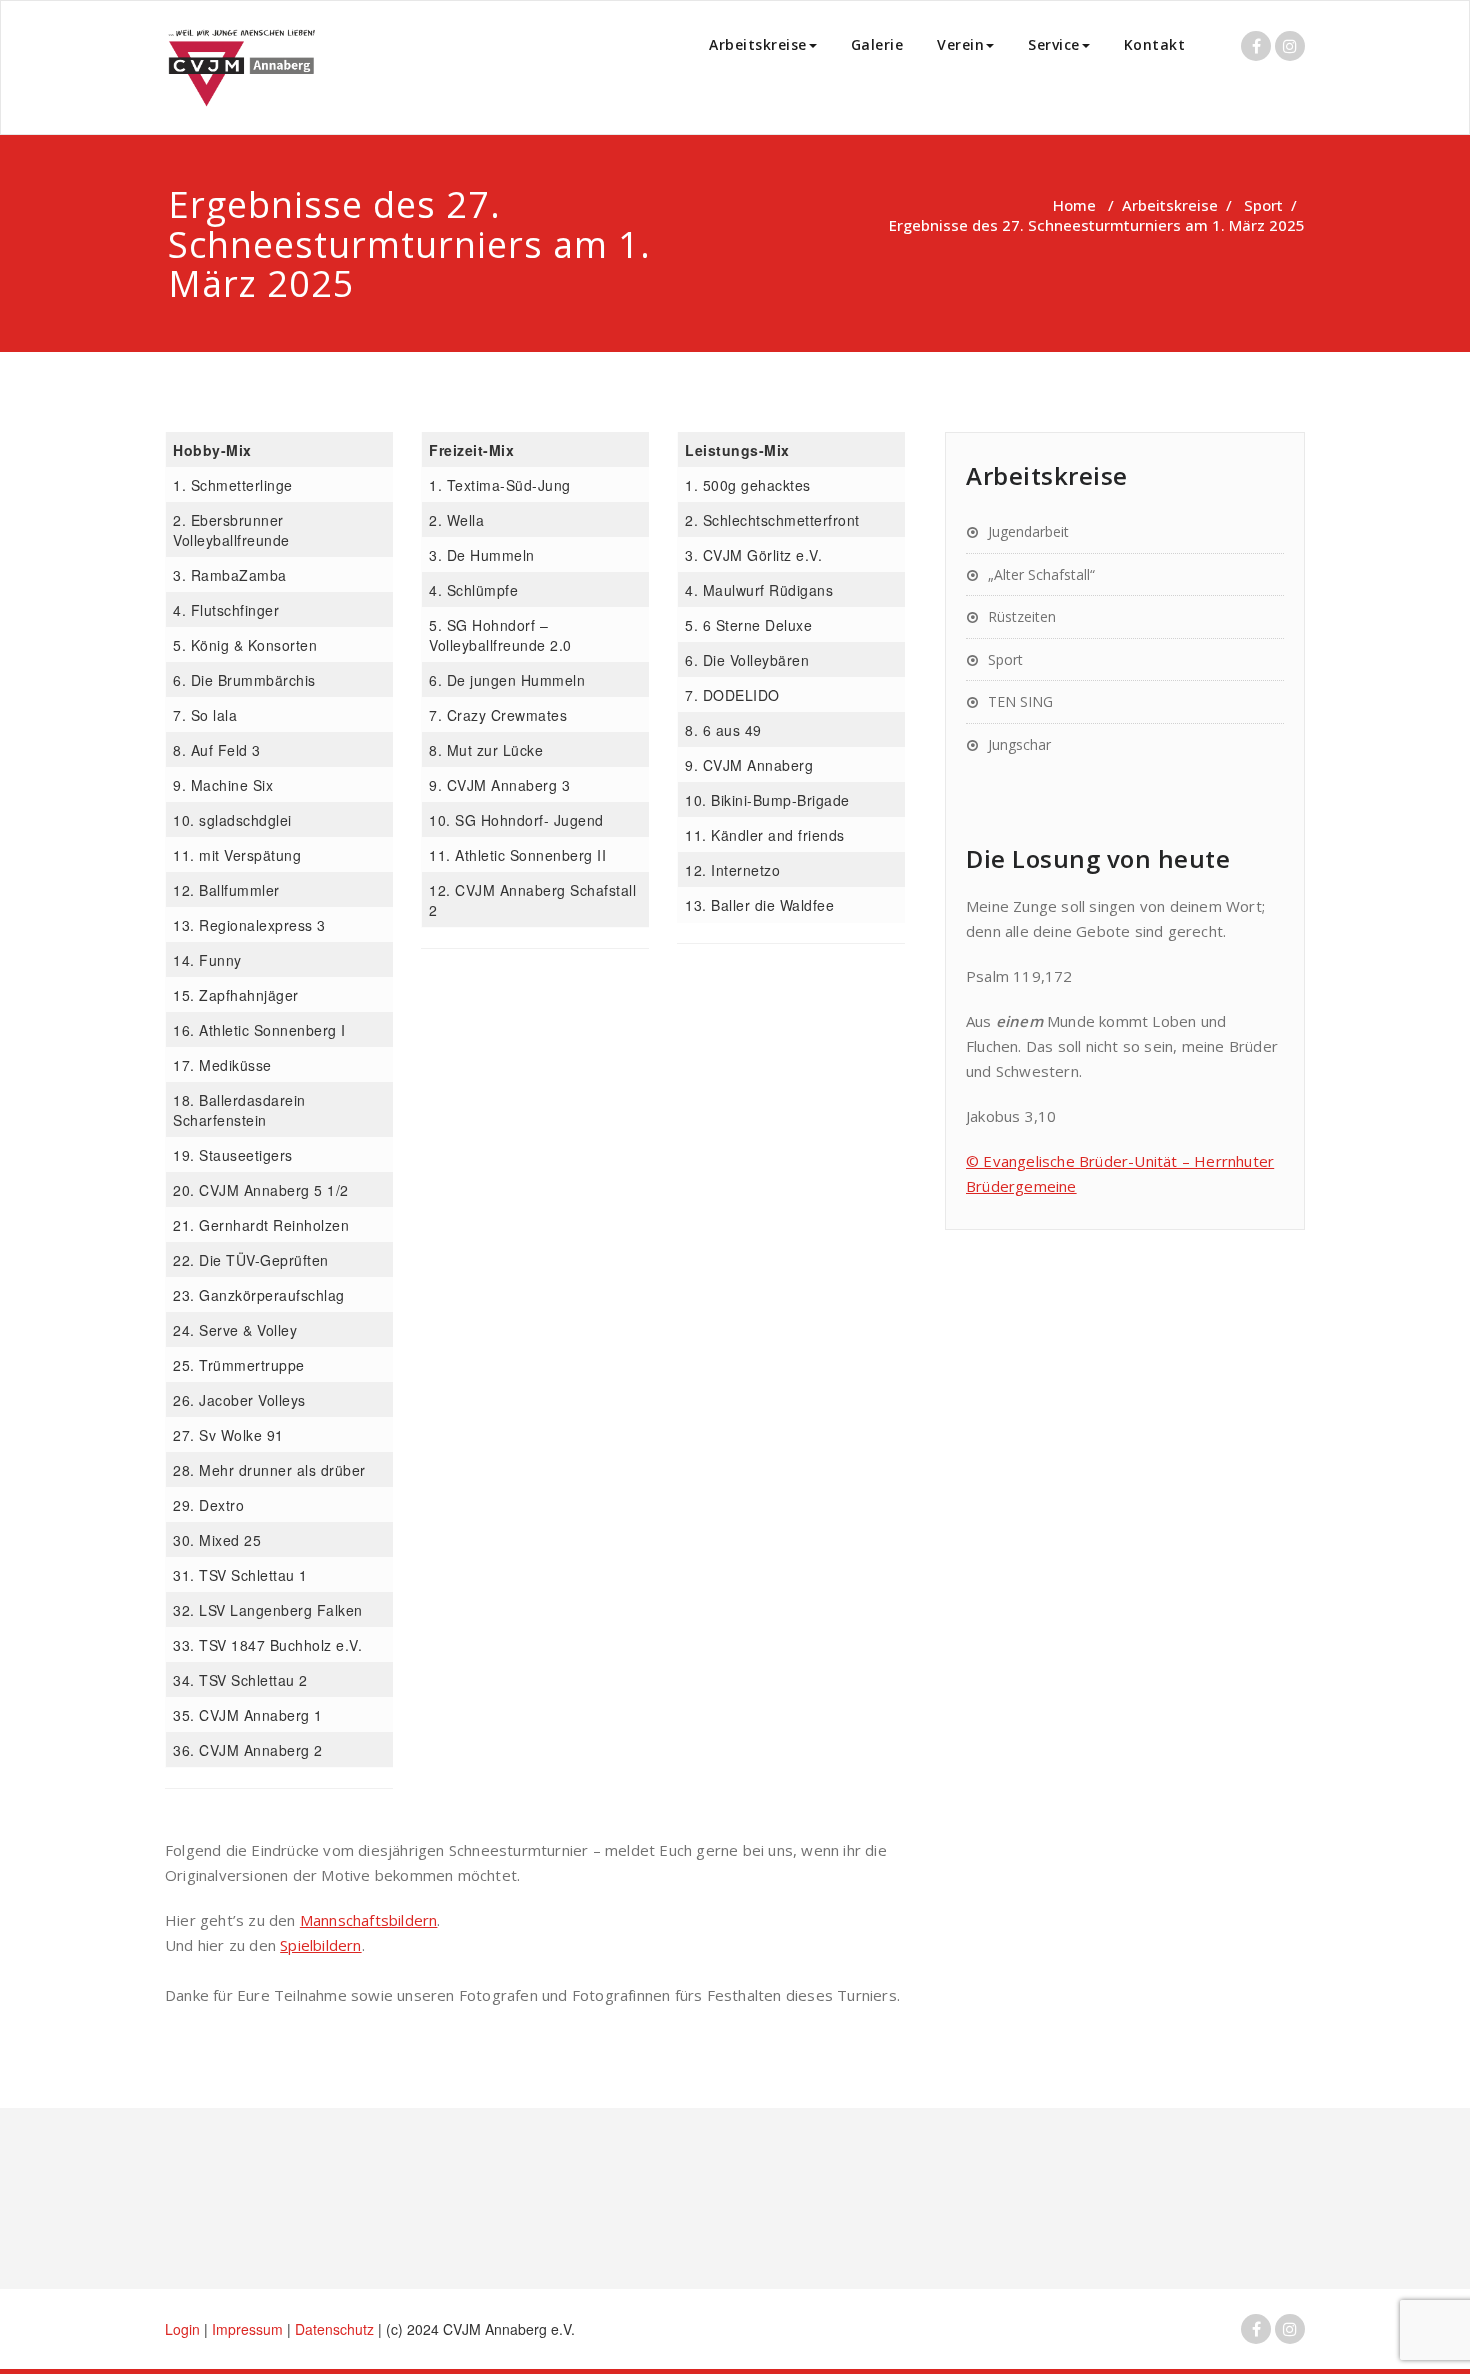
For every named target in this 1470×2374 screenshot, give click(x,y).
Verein (960, 44)
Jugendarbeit (1028, 531)
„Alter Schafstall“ (1041, 574)
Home (1074, 205)
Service (1054, 44)
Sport (1263, 205)
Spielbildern (320, 1945)
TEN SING (1020, 701)
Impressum (249, 2329)
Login (182, 2329)
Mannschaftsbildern (369, 1920)
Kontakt (1155, 44)
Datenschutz (336, 2329)
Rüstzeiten (1022, 616)
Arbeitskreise (758, 44)
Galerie (877, 44)
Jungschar (1019, 744)
